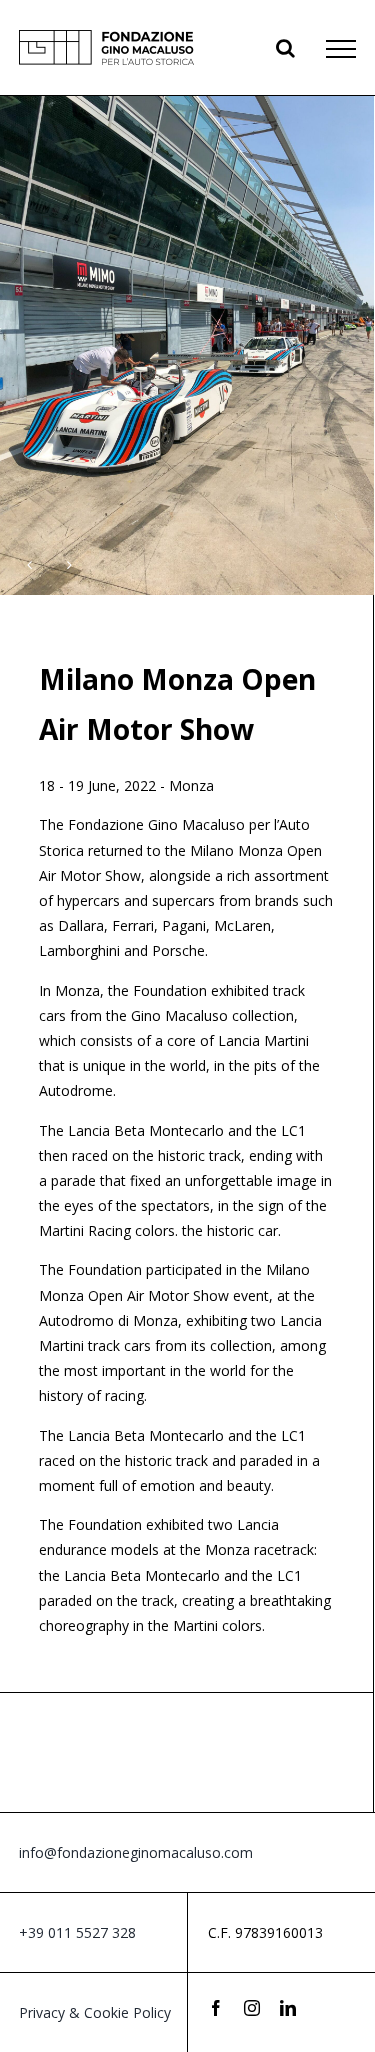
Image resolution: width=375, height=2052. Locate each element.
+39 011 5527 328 (77, 1932)
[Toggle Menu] (341, 49)
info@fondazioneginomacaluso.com (136, 1852)
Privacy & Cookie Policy (95, 2012)
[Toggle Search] (285, 48)
